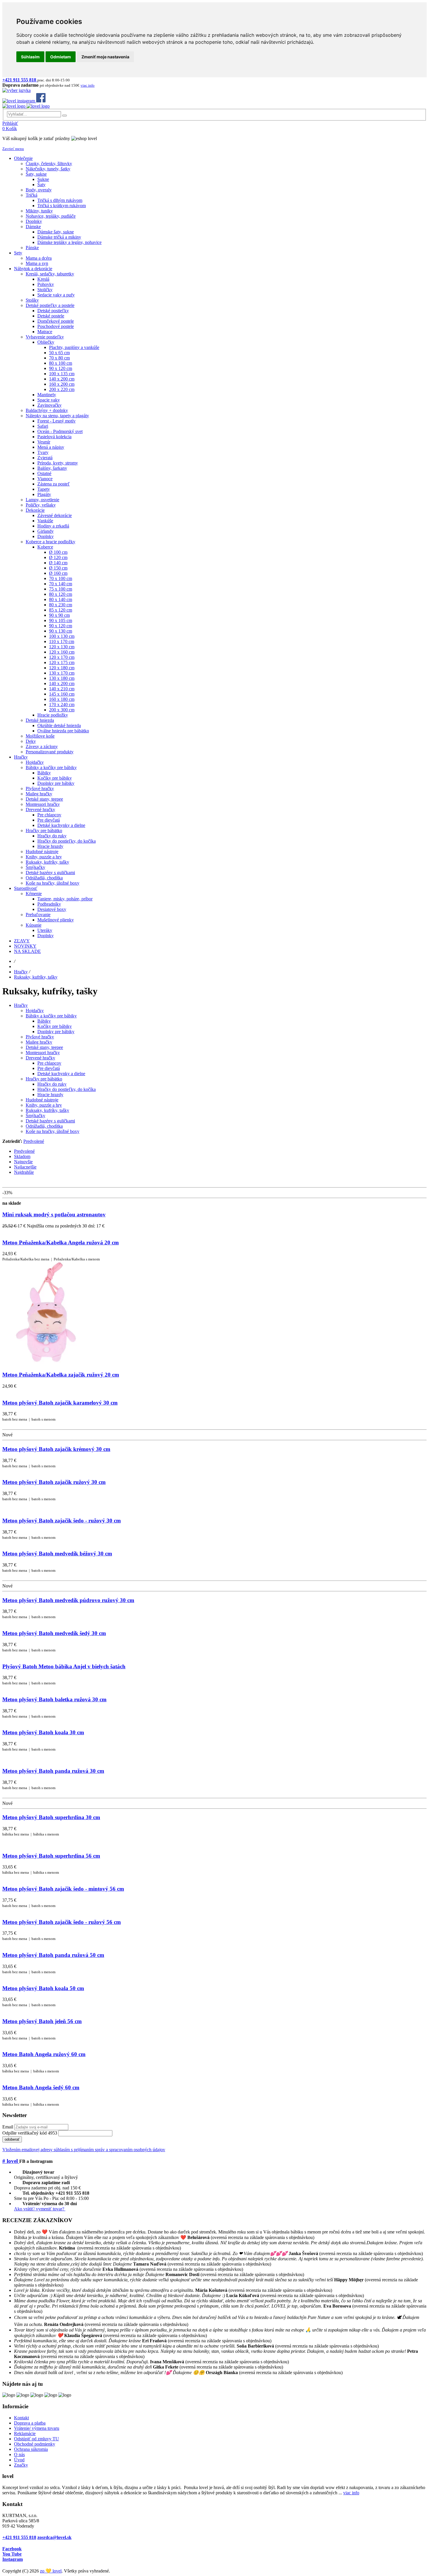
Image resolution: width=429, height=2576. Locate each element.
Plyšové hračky (40, 1037)
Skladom (22, 1156)
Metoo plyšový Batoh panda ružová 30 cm (53, 1771)
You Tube (12, 2554)
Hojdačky (35, 1011)
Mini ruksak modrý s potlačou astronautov (54, 1214)
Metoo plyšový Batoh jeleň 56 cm (42, 2021)
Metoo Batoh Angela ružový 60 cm (44, 2054)
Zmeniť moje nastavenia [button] (105, 57)
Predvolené (34, 1141)
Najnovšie (23, 1162)
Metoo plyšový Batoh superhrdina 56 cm (51, 1856)
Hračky (21, 972)
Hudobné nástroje (42, 1100)
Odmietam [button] (61, 57)
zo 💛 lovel (51, 2571)
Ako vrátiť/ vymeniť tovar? (40, 2209)
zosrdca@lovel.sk (54, 2537)
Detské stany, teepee (44, 1047)
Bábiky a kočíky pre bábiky (51, 1016)
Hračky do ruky (52, 1084)
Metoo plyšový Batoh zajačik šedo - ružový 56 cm (62, 1922)
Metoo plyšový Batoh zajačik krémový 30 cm (56, 1449)
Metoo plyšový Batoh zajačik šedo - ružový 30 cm (62, 1521)
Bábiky (44, 1021)
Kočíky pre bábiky (55, 1026)
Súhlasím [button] (30, 57)
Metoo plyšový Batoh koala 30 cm (43, 1732)
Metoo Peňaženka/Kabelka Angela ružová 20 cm (61, 1242)
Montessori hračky (43, 1053)
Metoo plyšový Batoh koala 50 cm (43, 1988)
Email (8, 2127)
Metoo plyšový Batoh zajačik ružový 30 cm (54, 1482)
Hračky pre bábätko (44, 1079)
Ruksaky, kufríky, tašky (36, 977)
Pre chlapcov (49, 1063)
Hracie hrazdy (50, 1095)
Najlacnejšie (25, 1167)
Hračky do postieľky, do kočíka (67, 1089)
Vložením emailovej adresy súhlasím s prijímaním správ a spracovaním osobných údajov (84, 2150)
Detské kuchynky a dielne (61, 1074)
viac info (351, 2493)
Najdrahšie (24, 1172)
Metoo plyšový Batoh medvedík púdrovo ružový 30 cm (68, 1600)
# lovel (11, 2161)
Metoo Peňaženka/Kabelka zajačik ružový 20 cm (61, 1375)
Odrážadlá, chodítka (44, 1126)
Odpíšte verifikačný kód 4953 (30, 2133)
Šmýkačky (35, 1116)
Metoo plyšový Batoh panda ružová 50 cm (53, 1955)
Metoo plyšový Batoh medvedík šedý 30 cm (54, 1633)
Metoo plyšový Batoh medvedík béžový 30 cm (57, 1554)
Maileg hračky (39, 1042)
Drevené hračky (40, 1058)
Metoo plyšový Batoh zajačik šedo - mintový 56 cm (63, 1889)
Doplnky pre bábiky (56, 1032)
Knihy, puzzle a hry (44, 1105)
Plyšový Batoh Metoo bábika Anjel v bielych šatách (64, 1666)
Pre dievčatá (49, 1068)
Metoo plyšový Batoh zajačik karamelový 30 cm (60, 1403)
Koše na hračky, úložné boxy (53, 1131)
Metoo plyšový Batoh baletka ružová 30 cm (54, 1699)
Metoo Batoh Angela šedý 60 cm (41, 2087)
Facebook (12, 2549)
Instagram (13, 2559)
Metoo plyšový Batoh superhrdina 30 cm (51, 1817)
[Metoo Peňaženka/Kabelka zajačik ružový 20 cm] (49, 1363)
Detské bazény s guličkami (50, 1121)
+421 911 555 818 (19, 2537)
